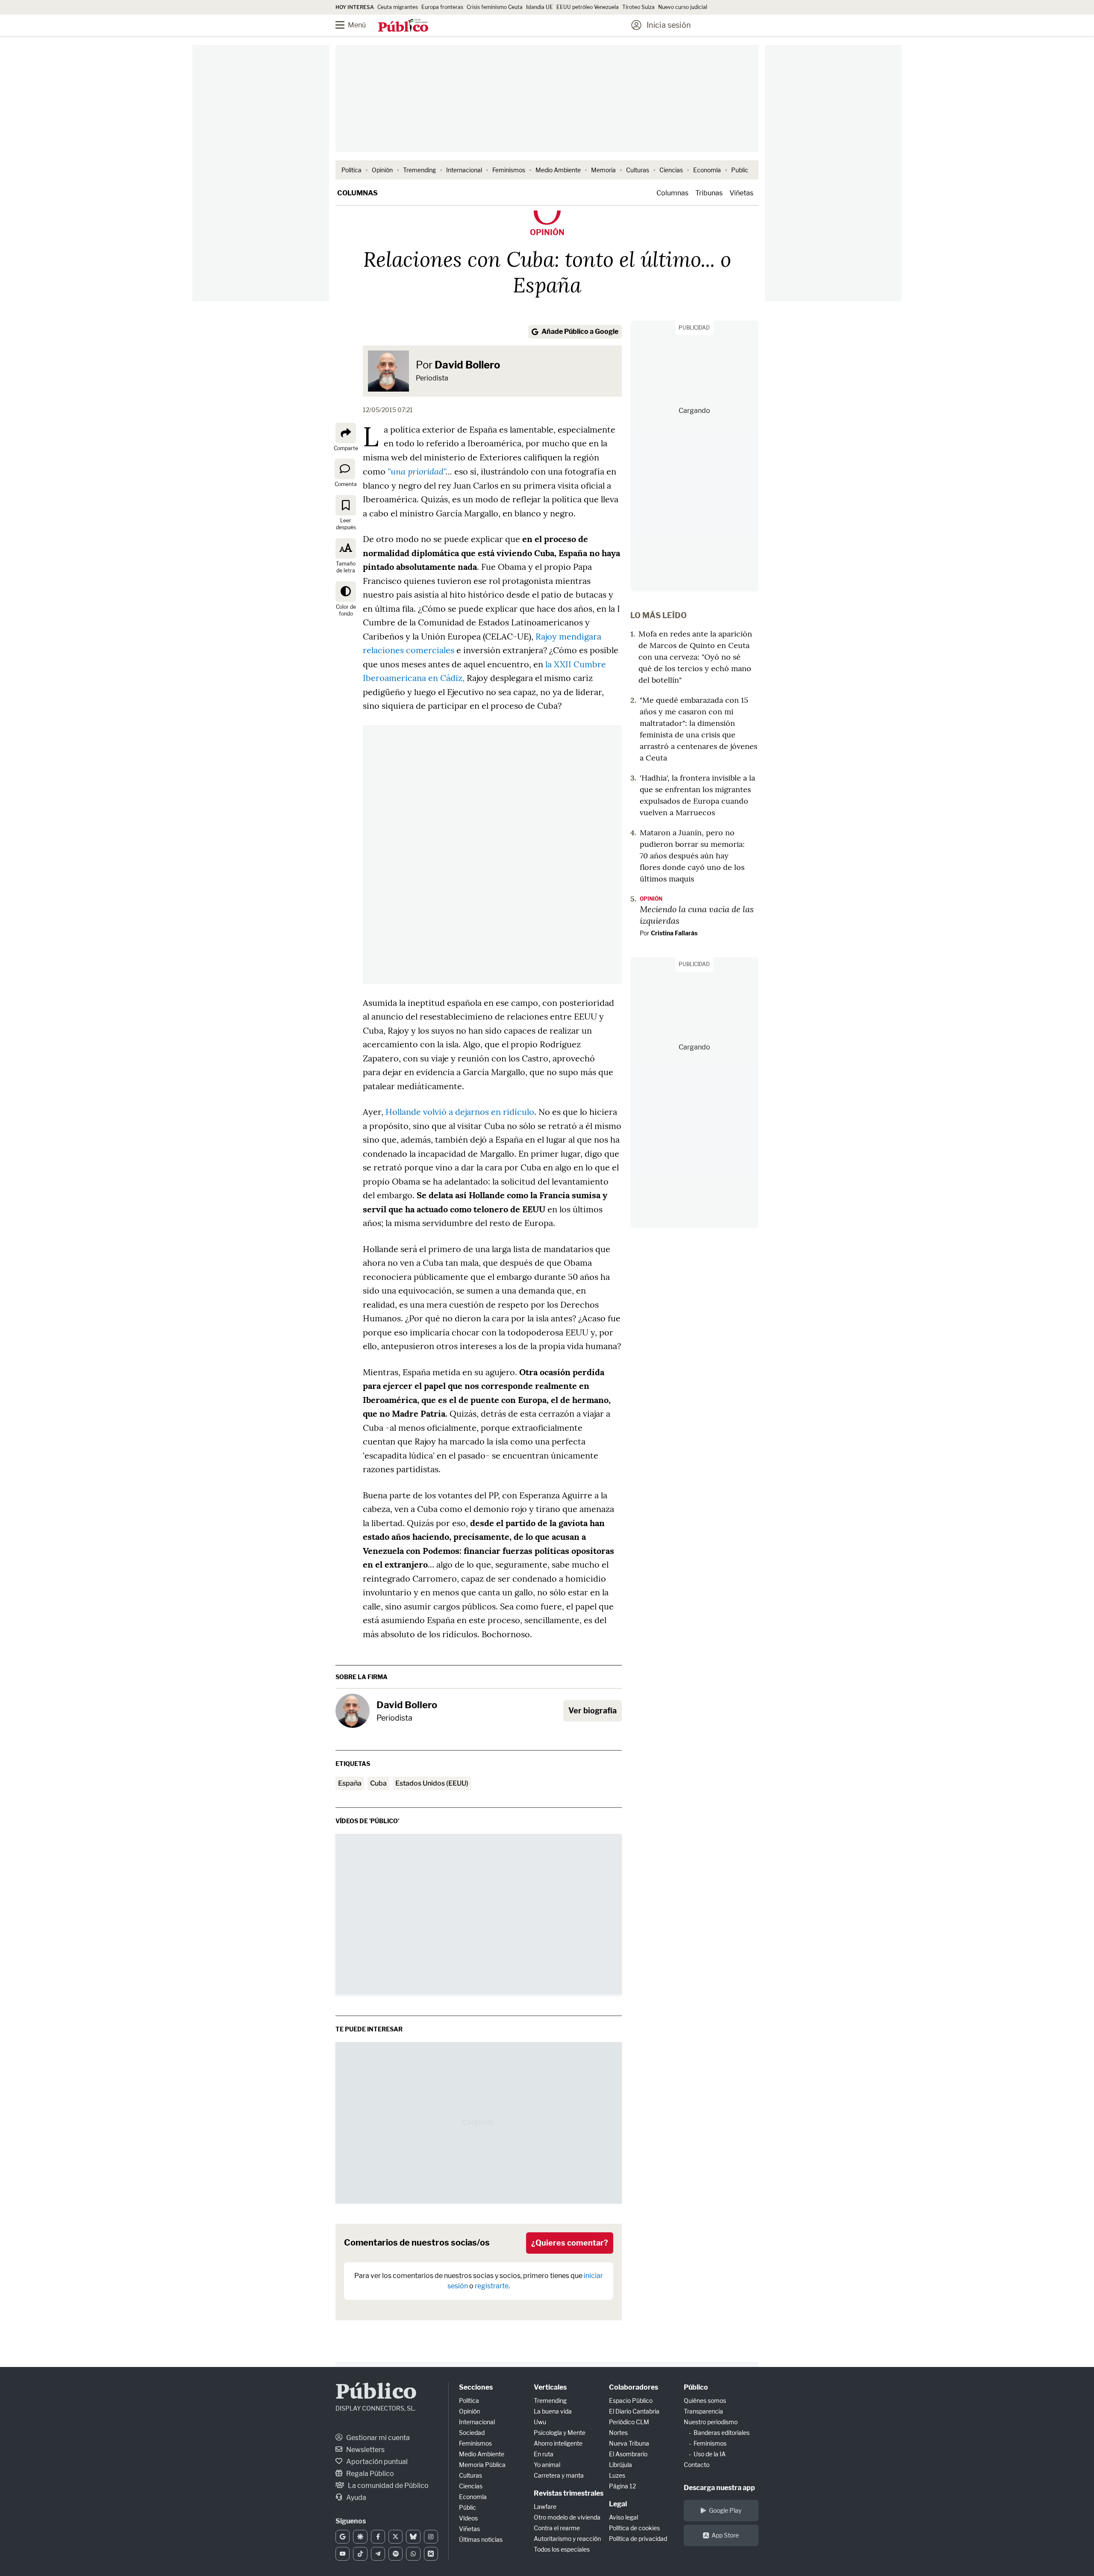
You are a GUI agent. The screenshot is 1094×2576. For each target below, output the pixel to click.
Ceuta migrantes (398, 7)
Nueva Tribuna (629, 2443)
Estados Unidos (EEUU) (432, 1783)
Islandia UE (540, 7)
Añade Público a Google (580, 332)
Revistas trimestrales (569, 2493)
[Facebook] (378, 2537)
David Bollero (467, 365)
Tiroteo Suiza (638, 7)
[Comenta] (345, 469)
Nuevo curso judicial (683, 7)
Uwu (540, 2422)
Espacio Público (631, 2401)
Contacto (697, 2465)
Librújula (621, 2465)
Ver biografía (593, 1711)
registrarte (492, 2286)
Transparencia (703, 2411)
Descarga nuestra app (719, 2488)
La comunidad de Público (388, 2486)
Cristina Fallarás (674, 933)
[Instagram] (431, 2537)
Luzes (617, 2475)
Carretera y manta (559, 2475)
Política (351, 170)
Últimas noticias (481, 2539)
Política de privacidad (638, 2539)
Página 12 (622, 2486)
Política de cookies (634, 2528)
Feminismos (509, 170)
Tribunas (709, 193)
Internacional (464, 170)
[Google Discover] (360, 2537)
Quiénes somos (705, 2401)
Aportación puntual (376, 2462)
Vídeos (468, 2518)
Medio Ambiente (558, 170)
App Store (725, 2535)
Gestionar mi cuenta (377, 2438)
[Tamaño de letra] (346, 548)
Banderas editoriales (722, 2433)
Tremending (419, 170)
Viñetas (741, 193)
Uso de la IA (710, 2454)
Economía (707, 170)
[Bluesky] (413, 2537)
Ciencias (671, 170)
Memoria (603, 170)
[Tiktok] (360, 2554)
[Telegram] (378, 2554)
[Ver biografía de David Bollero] (353, 1711)
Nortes (618, 2433)
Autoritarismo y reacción (567, 2539)
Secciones (476, 2387)
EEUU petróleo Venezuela (588, 7)
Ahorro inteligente (558, 2443)
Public (740, 170)
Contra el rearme (557, 2528)
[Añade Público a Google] (343, 2537)
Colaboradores (634, 2387)
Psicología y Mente (560, 2433)
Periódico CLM (629, 2422)
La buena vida (553, 2411)
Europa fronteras (442, 7)
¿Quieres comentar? (570, 2243)
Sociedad (472, 2433)
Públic (468, 2507)
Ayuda (356, 2498)
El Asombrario (628, 2454)
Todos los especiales (562, 2549)
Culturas (638, 170)
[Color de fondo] (346, 592)
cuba (378, 1783)
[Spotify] (396, 2554)
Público (376, 2393)
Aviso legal (623, 2517)
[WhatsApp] (413, 2554)
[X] (396, 2537)
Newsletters (365, 2450)
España (350, 1783)
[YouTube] (343, 2554)
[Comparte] (346, 433)
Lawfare (545, 2507)
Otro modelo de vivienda (567, 2517)
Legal (618, 2504)
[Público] (403, 26)
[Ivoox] (431, 2554)
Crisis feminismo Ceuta (495, 7)
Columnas (357, 193)
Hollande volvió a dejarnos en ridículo (460, 1112)
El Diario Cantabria (634, 2411)
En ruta (544, 2454)
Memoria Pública (482, 2465)
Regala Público (369, 2474)
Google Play (725, 2510)
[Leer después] (346, 505)
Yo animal (547, 2465)
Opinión (382, 170)
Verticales (550, 2387)
